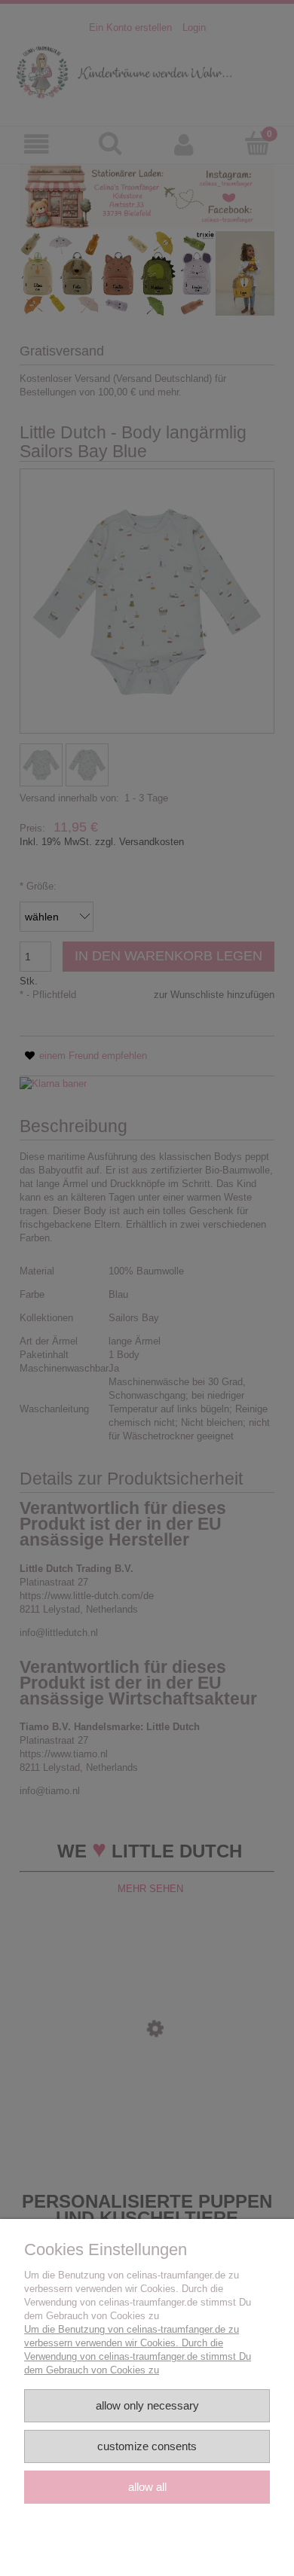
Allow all (147, 2487)
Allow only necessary (147, 2405)
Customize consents (147, 2446)
